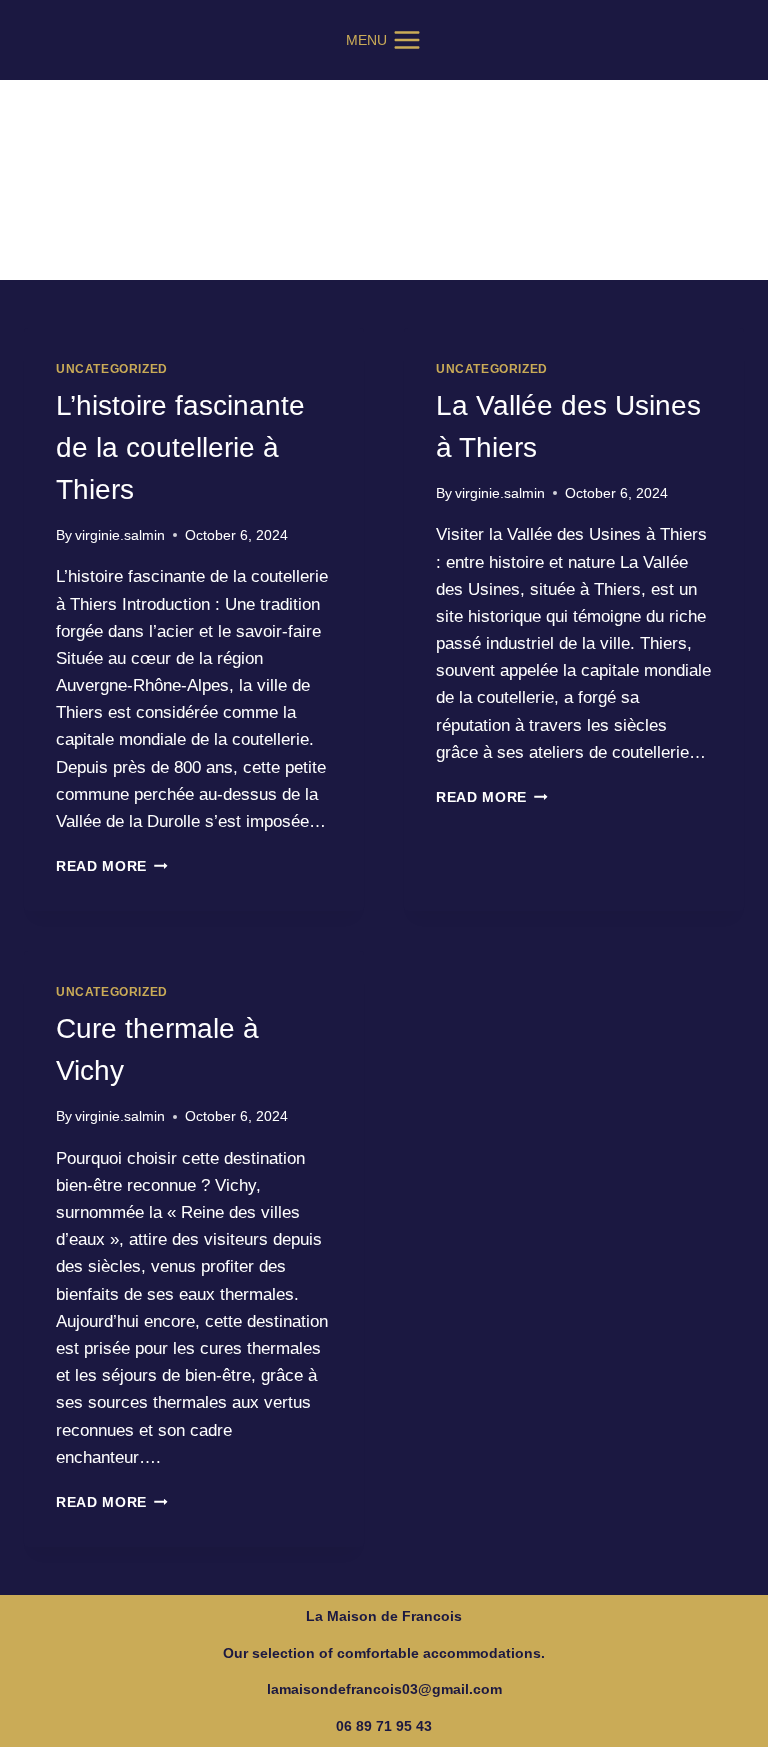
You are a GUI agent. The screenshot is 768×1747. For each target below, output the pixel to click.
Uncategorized (112, 369)
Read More (112, 866)
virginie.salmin (120, 535)
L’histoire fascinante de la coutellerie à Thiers (180, 447)
